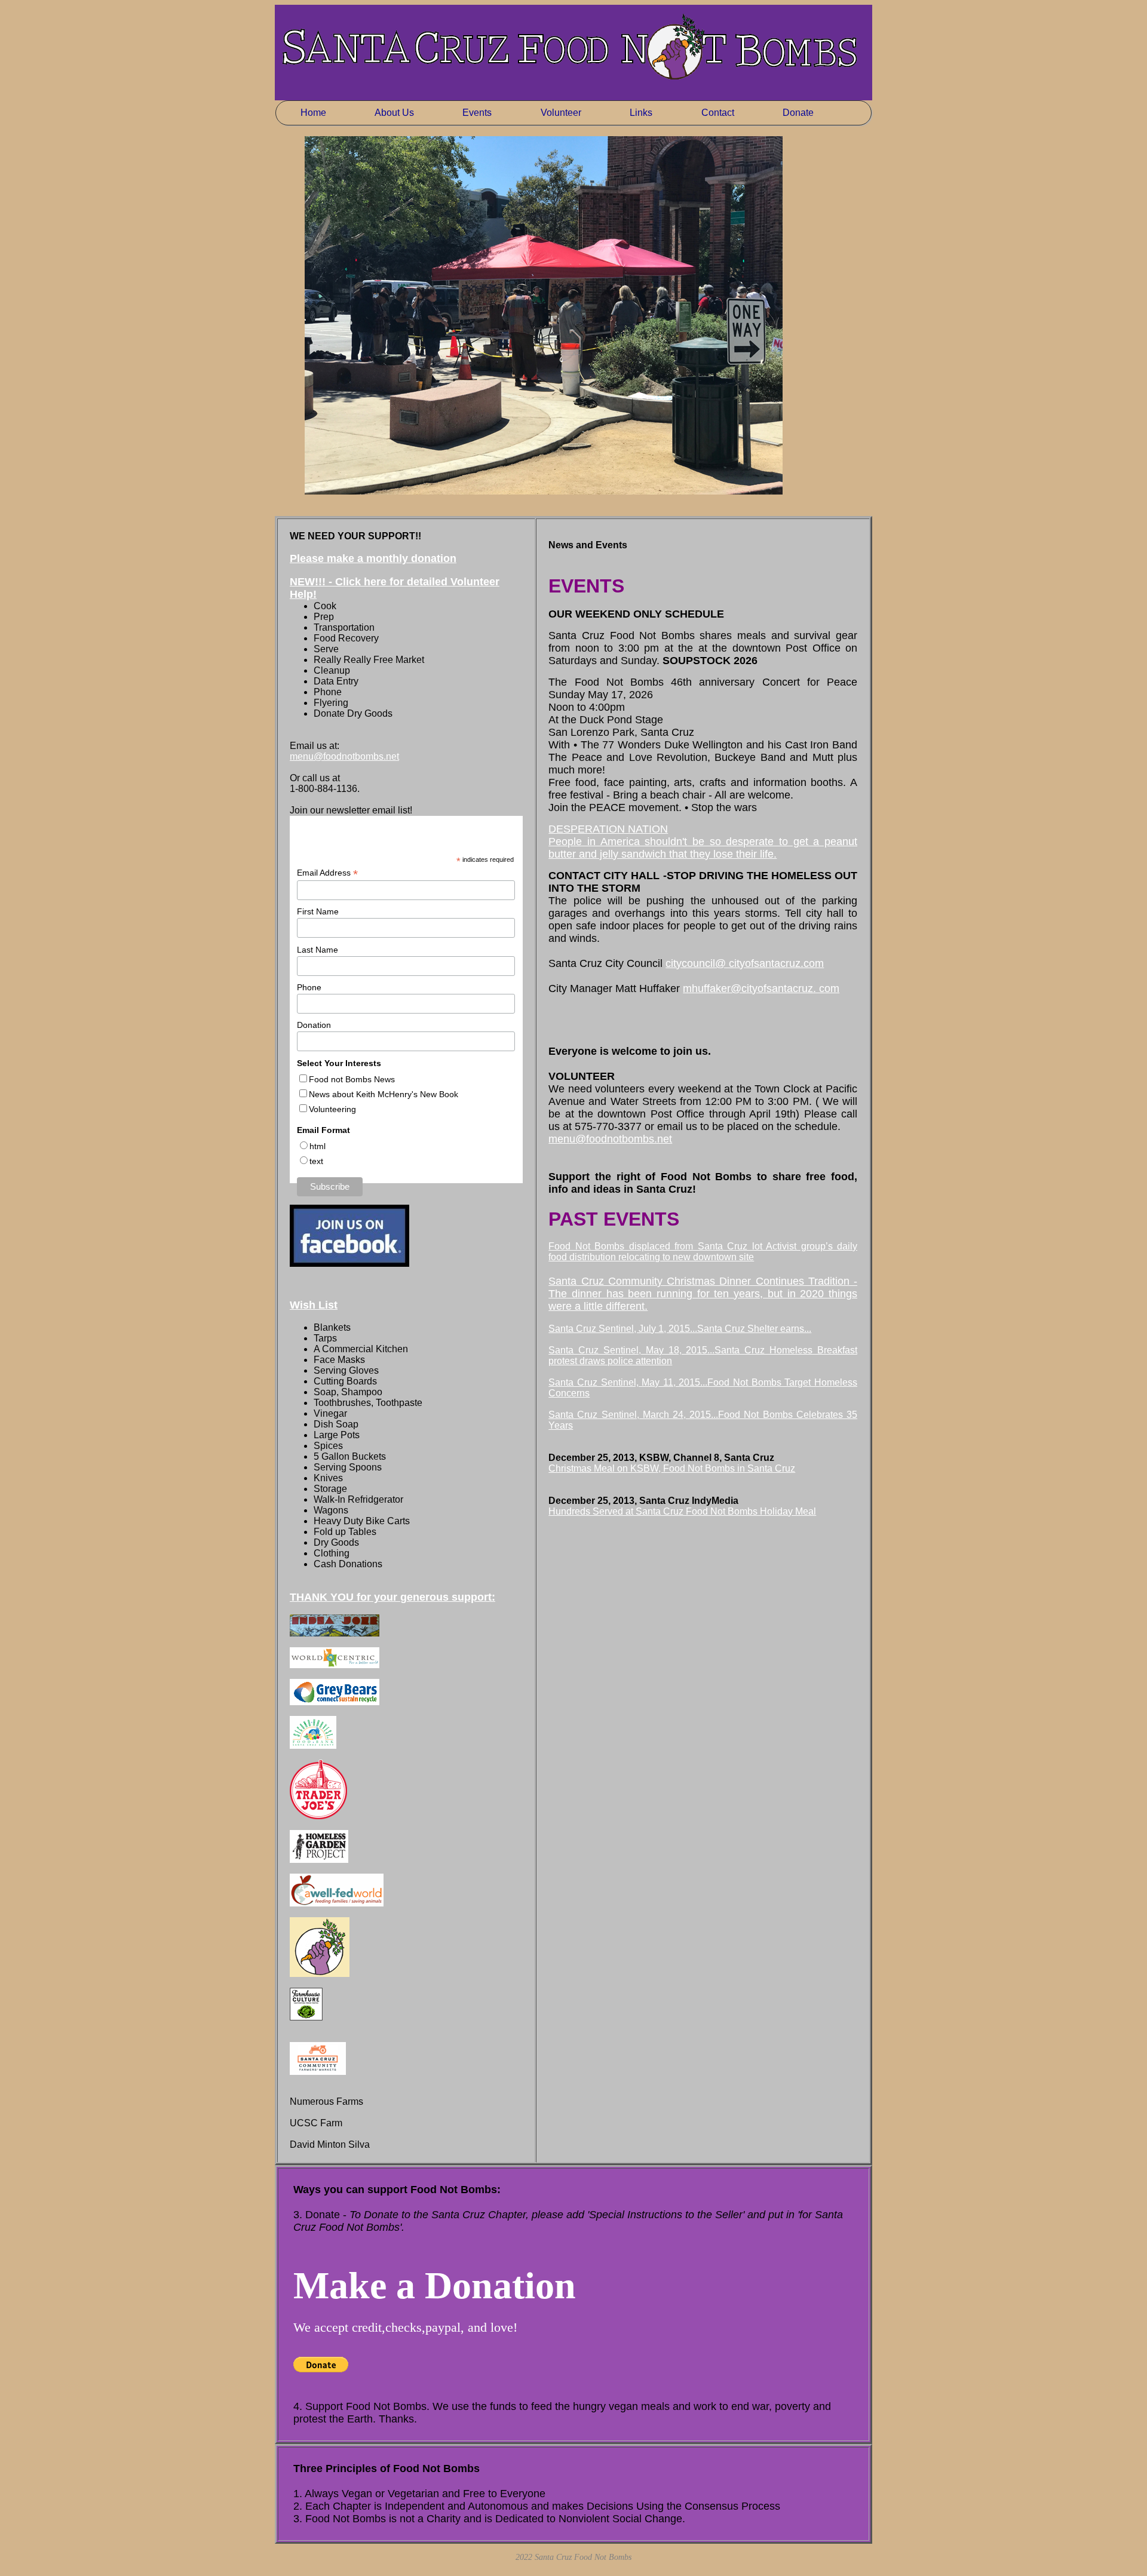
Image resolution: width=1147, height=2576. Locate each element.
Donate (798, 113)
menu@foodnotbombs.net (344, 756)
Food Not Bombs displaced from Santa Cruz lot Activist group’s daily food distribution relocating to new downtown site (703, 1252)
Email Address (327, 873)
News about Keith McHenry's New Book (384, 1094)
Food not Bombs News (352, 1079)
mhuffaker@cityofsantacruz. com (761, 988)
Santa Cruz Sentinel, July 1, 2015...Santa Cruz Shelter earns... (680, 1329)
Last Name (318, 950)
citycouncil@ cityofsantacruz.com (745, 963)
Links (641, 113)
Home (313, 113)
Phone (309, 987)
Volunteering (332, 1109)
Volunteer (561, 113)
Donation (314, 1025)
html (318, 1146)
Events (477, 113)
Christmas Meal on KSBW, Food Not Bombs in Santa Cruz (672, 1468)
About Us (394, 113)
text (316, 1161)
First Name (318, 911)
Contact (718, 113)
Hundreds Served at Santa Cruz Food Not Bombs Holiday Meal (682, 1511)
